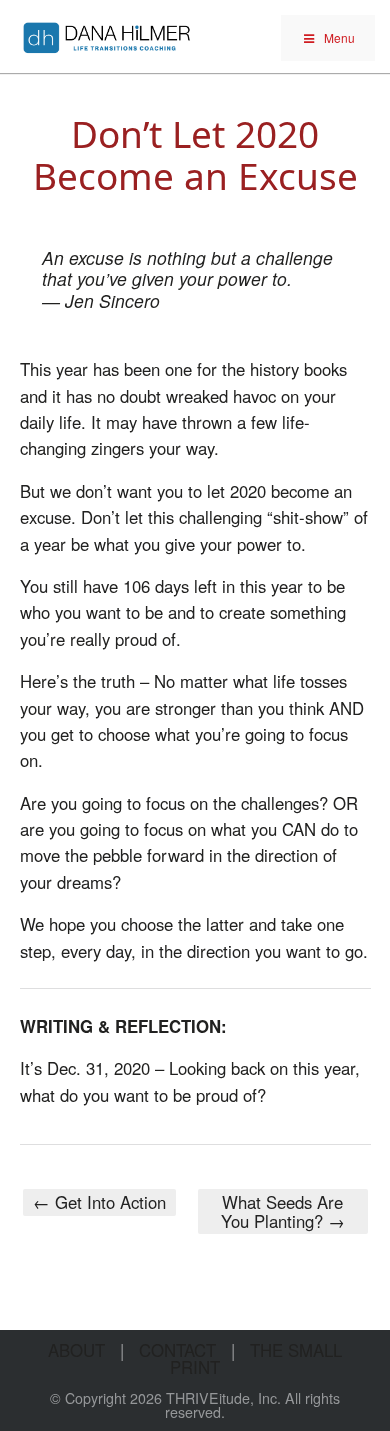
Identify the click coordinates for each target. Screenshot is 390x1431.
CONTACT (177, 1350)
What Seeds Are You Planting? (283, 1211)
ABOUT (76, 1350)
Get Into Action (99, 1202)
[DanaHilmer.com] (107, 34)
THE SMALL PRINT (256, 1358)
